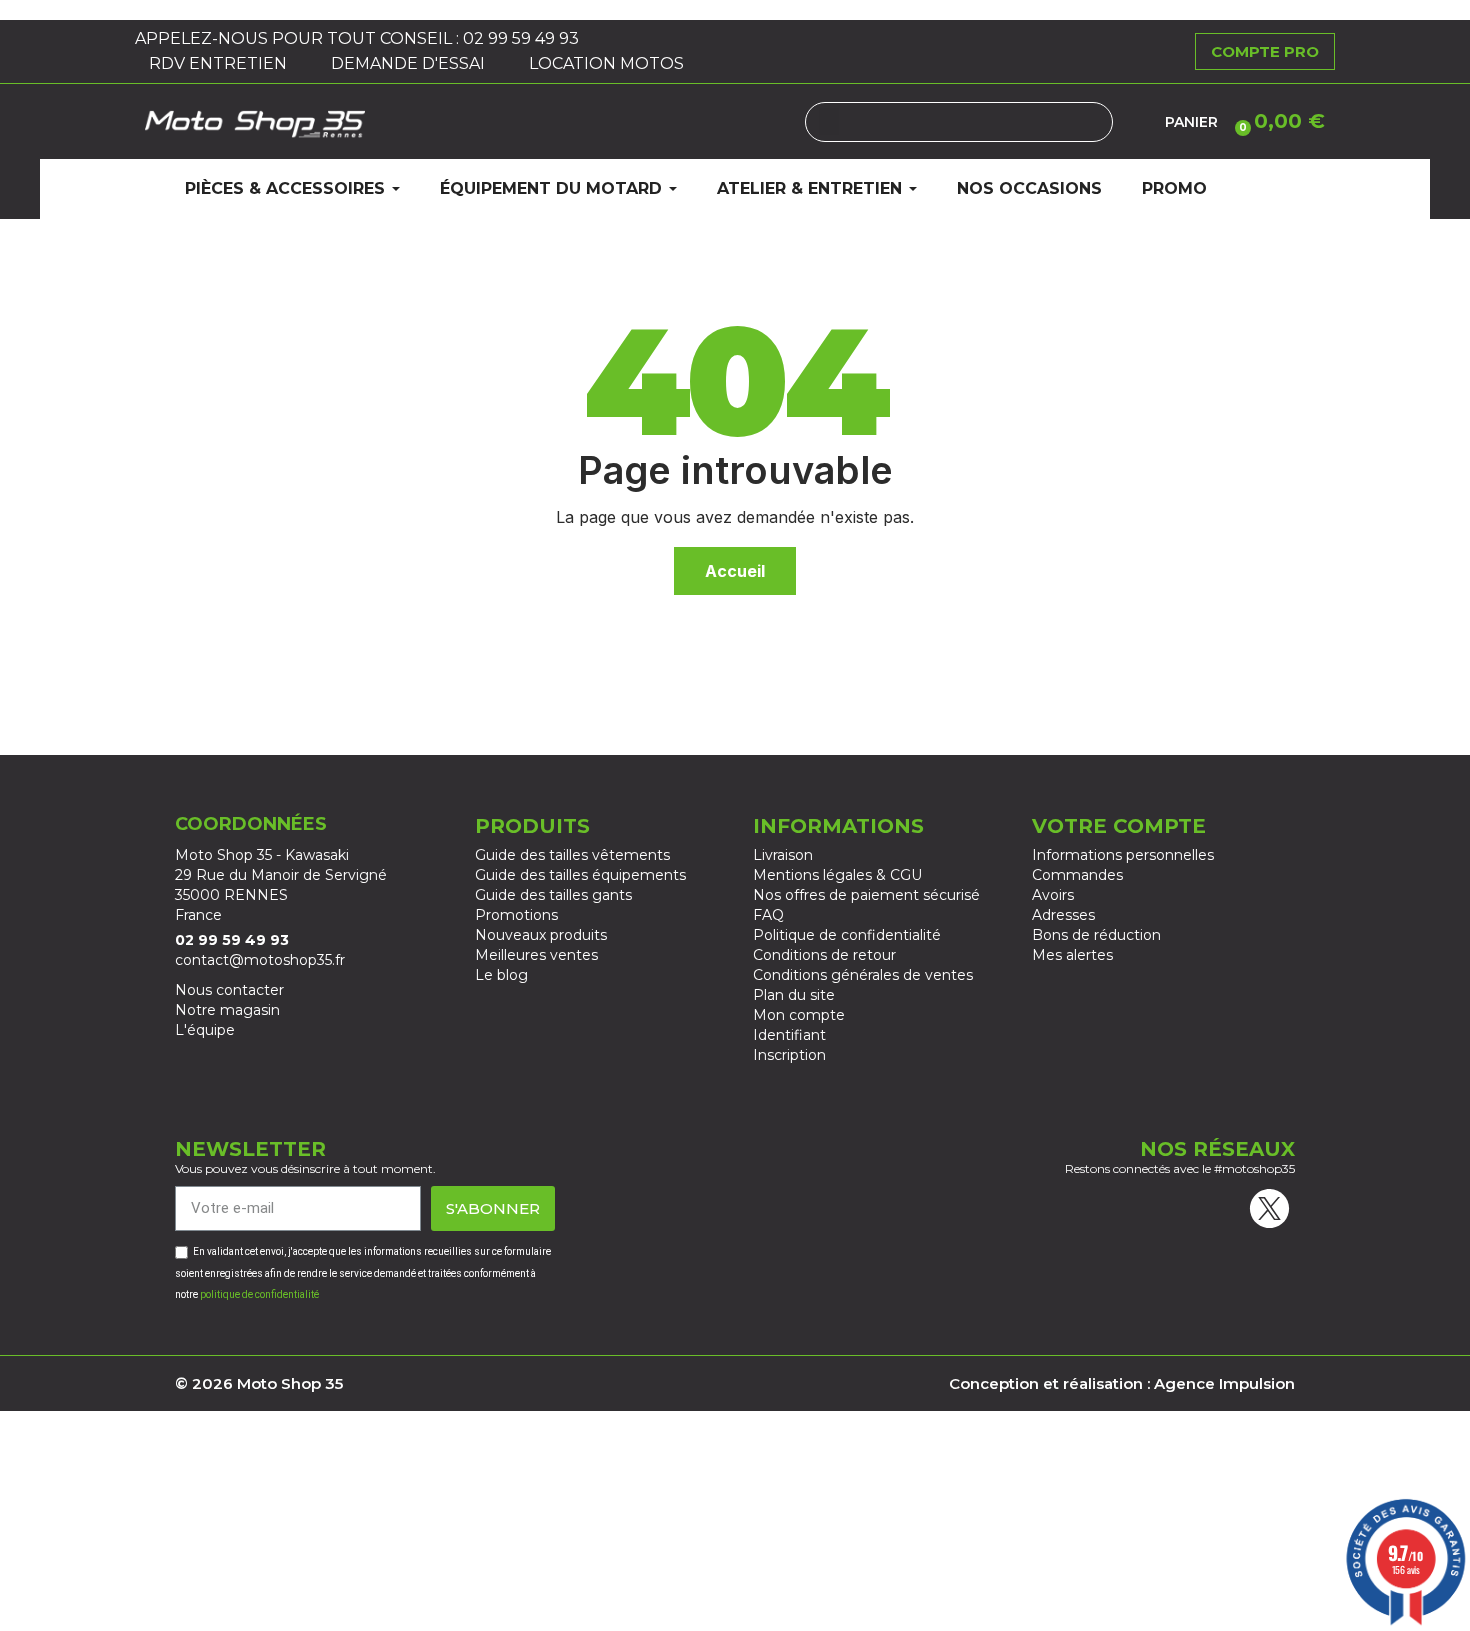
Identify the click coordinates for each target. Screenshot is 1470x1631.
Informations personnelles (1123, 855)
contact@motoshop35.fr (260, 960)
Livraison (783, 855)
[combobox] (959, 122)
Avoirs (1053, 895)
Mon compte (799, 1015)
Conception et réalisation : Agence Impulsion (1122, 1383)
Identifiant (789, 1035)
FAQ (768, 915)
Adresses (1063, 915)
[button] (1276, 121)
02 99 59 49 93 (523, 38)
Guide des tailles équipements (580, 875)
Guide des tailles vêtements (572, 855)
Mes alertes (1072, 955)
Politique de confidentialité (847, 935)
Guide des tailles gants (553, 895)
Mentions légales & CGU (837, 875)
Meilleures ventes (536, 955)
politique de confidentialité (259, 1294)
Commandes (1077, 875)
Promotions (516, 915)
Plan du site (794, 995)
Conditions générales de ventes (863, 975)
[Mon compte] (1139, 122)
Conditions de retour (824, 955)
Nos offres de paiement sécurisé (866, 895)
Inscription (789, 1055)
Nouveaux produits (541, 935)
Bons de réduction (1096, 935)
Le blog (501, 975)
